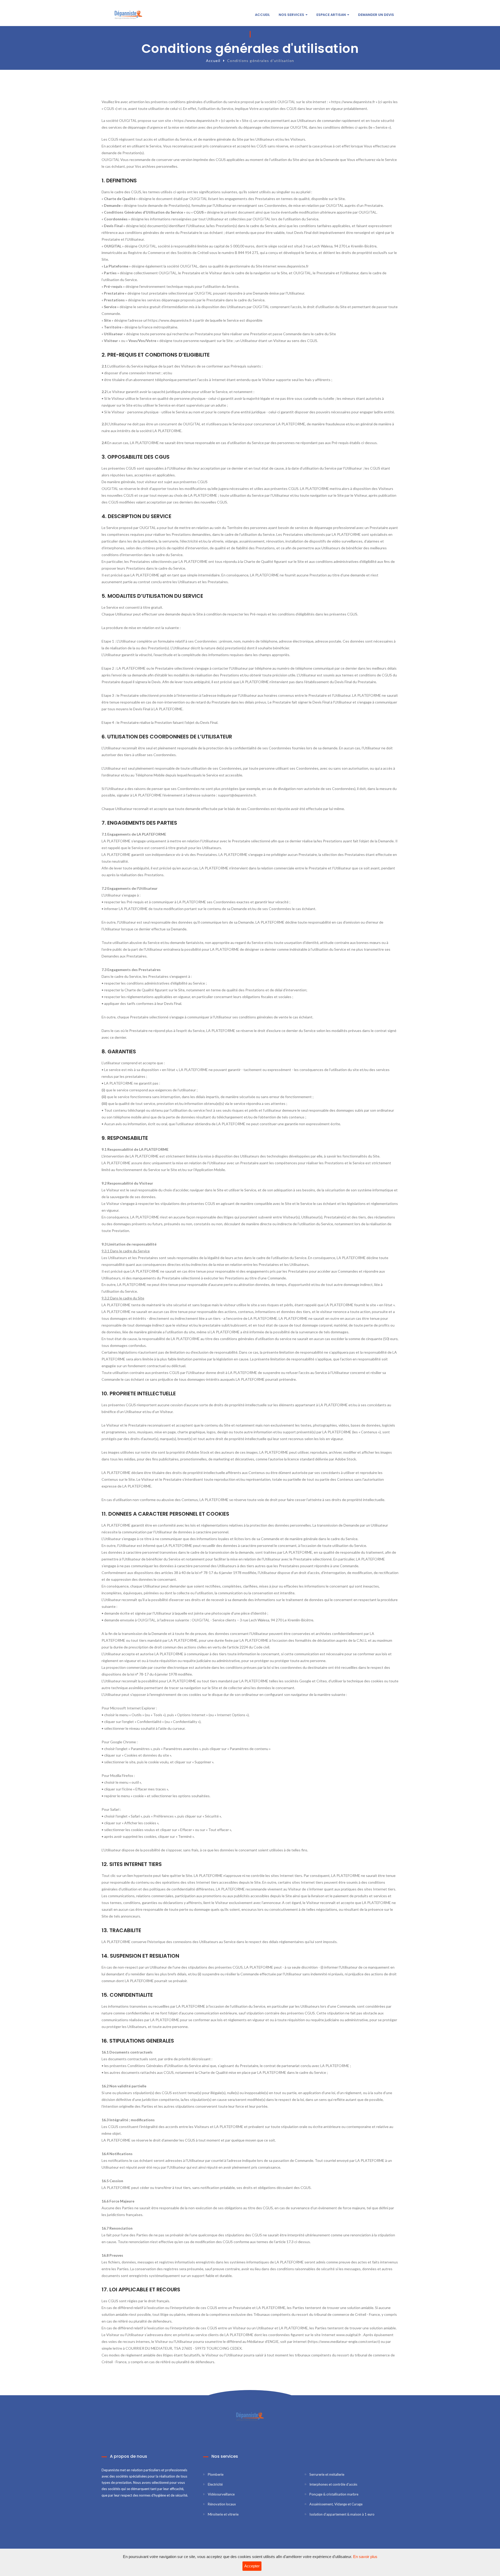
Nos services (292, 15)
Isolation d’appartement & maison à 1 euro (342, 2514)
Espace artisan (332, 15)
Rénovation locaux (222, 2504)
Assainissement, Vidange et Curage (336, 2504)
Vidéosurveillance (221, 2494)
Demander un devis (376, 15)
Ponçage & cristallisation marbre (334, 2494)
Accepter (252, 2566)
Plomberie (216, 2474)
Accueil (262, 15)
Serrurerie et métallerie (327, 2474)
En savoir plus (365, 2557)
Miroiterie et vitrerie (223, 2514)
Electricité (215, 2484)
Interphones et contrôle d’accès (333, 2484)
